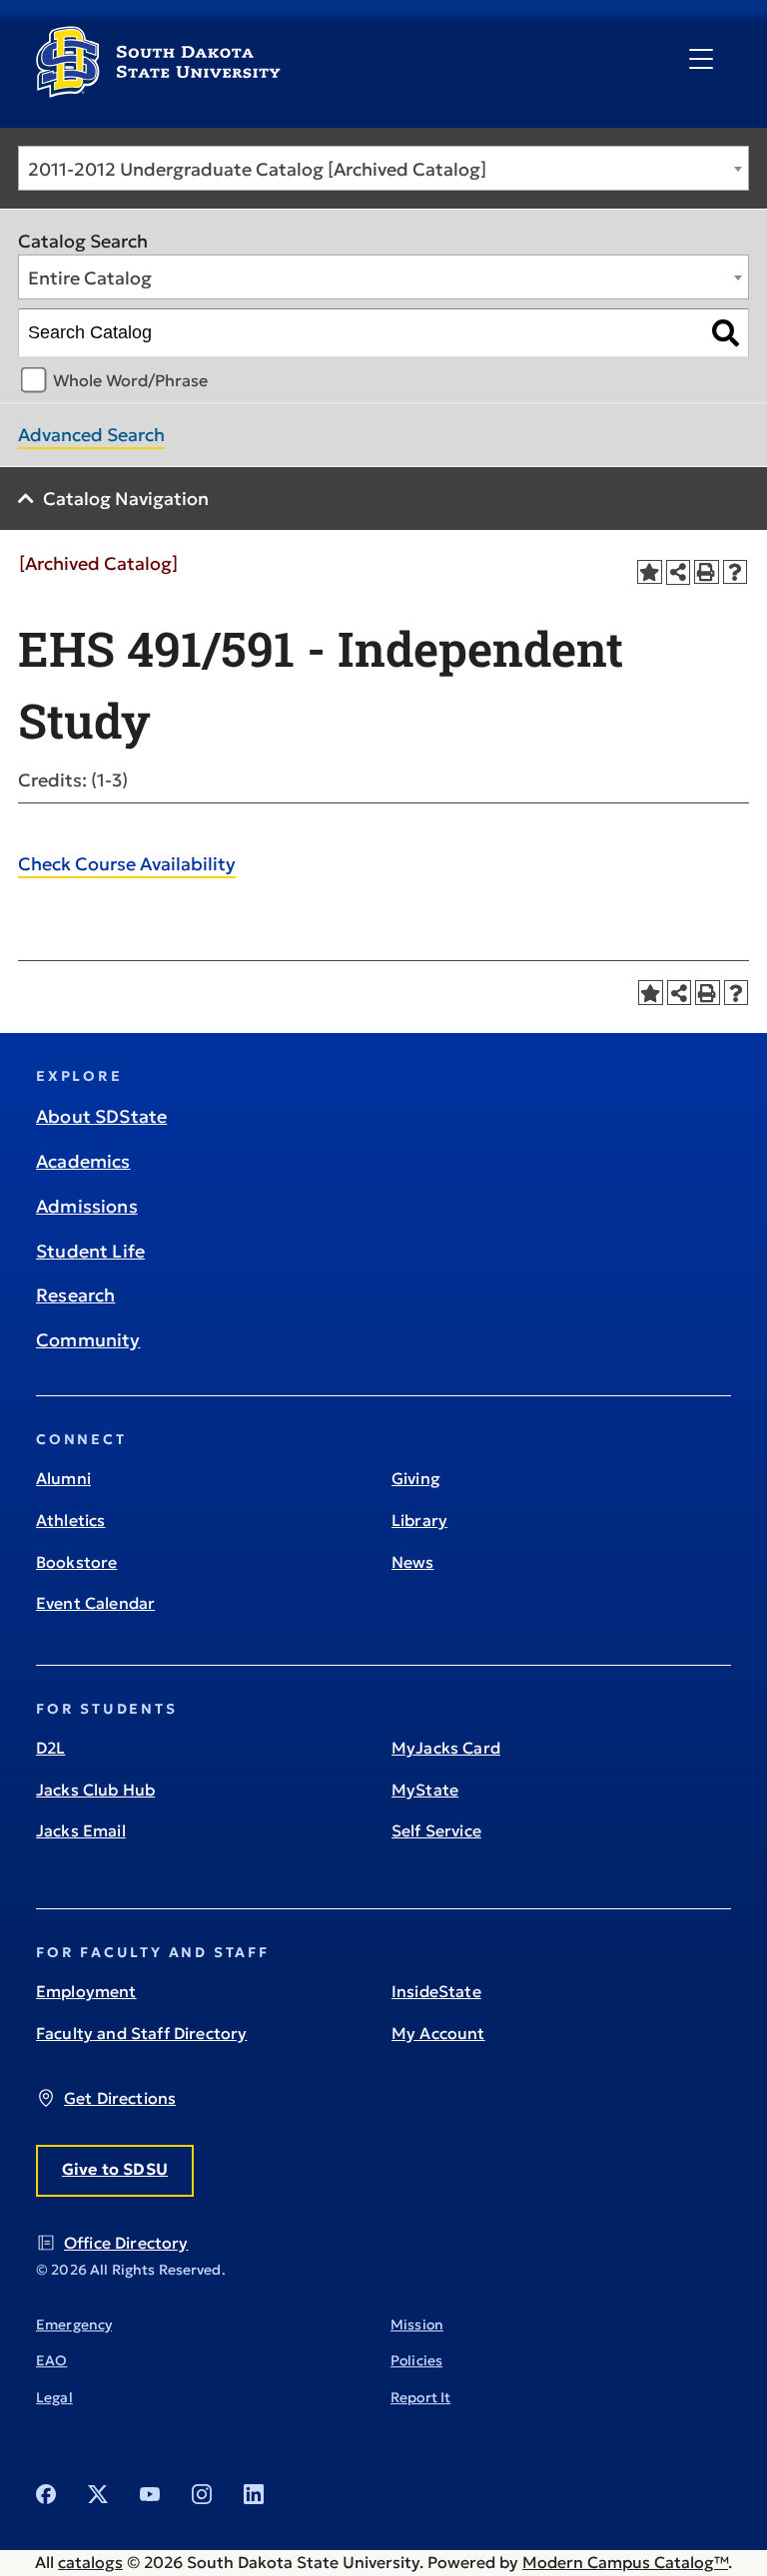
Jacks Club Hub (95, 1790)
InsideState (436, 1991)
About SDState (101, 1116)
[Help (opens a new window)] (736, 572)
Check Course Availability (127, 864)
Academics (83, 1161)
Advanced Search (91, 435)
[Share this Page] (679, 572)
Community (88, 1340)
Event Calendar (95, 1603)
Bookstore (76, 1562)
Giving (416, 1478)
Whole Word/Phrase (130, 380)
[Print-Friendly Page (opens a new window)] (707, 572)
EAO (51, 2360)
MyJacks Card (446, 1748)
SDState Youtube (150, 2494)
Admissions (87, 1206)
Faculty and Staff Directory (141, 2033)
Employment (86, 1991)
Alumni (63, 1478)
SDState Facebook (46, 2494)
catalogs (90, 2562)
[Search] (726, 333)
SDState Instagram (202, 2494)
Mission (417, 2324)
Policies (416, 2360)
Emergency (74, 2324)
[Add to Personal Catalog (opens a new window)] (650, 572)
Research (75, 1295)
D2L (50, 1748)
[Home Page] (158, 90)
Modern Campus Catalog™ (625, 2562)
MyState (425, 1790)
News (413, 1562)
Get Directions (120, 2098)
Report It (420, 2397)
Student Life (90, 1251)
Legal (54, 2397)
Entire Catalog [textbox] (90, 278)
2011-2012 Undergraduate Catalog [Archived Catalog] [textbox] (257, 169)
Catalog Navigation (126, 499)
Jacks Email (81, 1830)
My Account (438, 2033)
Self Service (436, 1830)
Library (419, 1520)
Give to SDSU (115, 2169)
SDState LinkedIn (254, 2494)
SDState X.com (98, 2494)
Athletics (70, 1520)
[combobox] (383, 168)
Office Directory (126, 2243)
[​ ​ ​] (701, 60)
